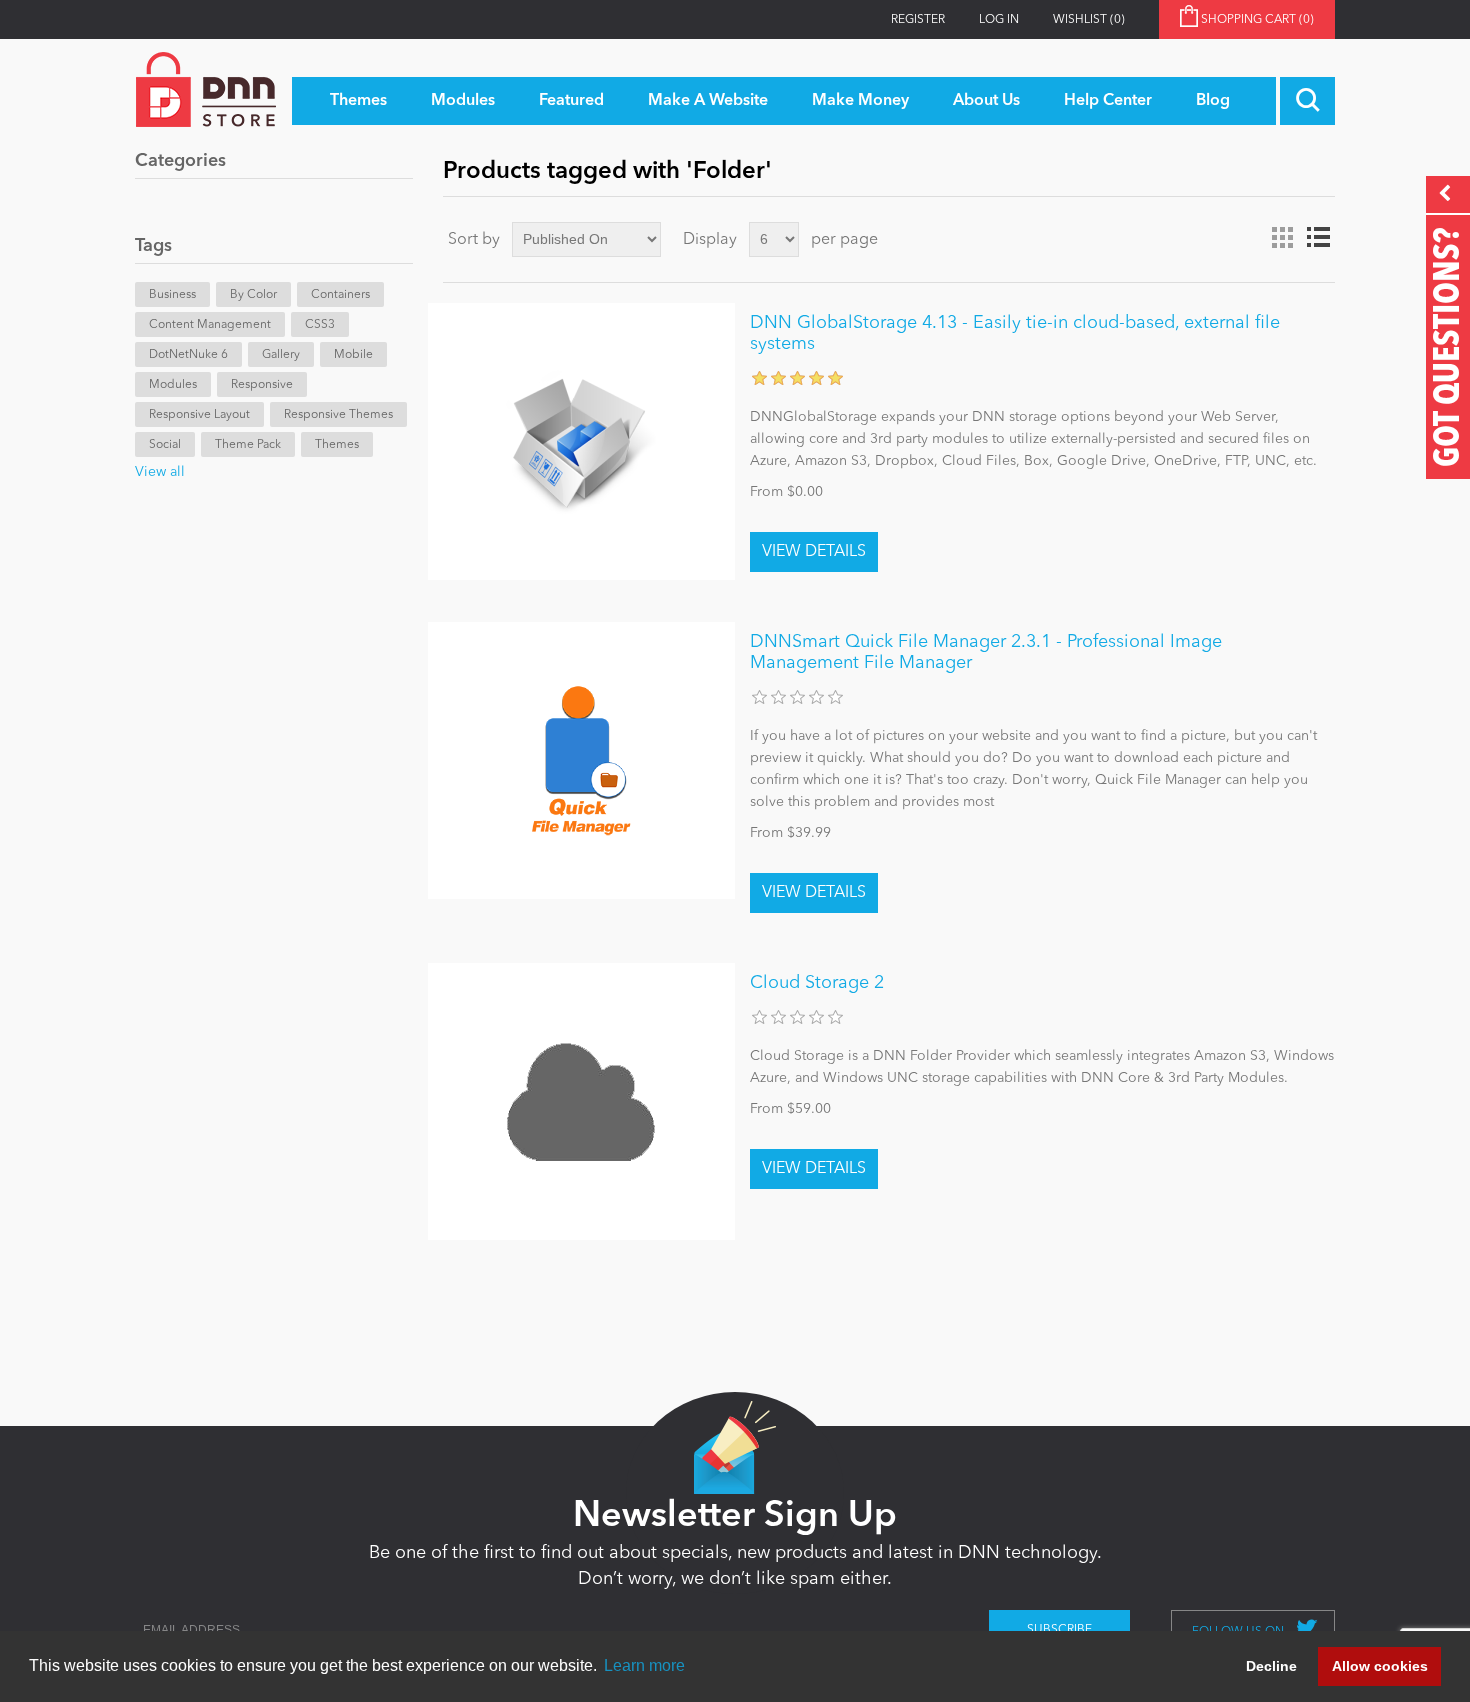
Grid (1282, 238)
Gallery (281, 355)
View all (160, 472)
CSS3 (320, 325)
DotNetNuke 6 (188, 355)
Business (172, 295)
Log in (999, 20)
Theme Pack (248, 445)
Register (918, 20)
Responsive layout (199, 415)
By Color (253, 295)
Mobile (353, 355)
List (1318, 238)
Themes (337, 445)
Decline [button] (1271, 1666)
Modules (173, 385)
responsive (262, 385)
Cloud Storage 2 (817, 983)
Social (165, 445)
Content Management (210, 325)
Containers (340, 295)
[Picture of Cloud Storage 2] (581, 1101)
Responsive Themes (338, 415)
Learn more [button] (644, 1665)
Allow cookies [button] (1380, 1666)
